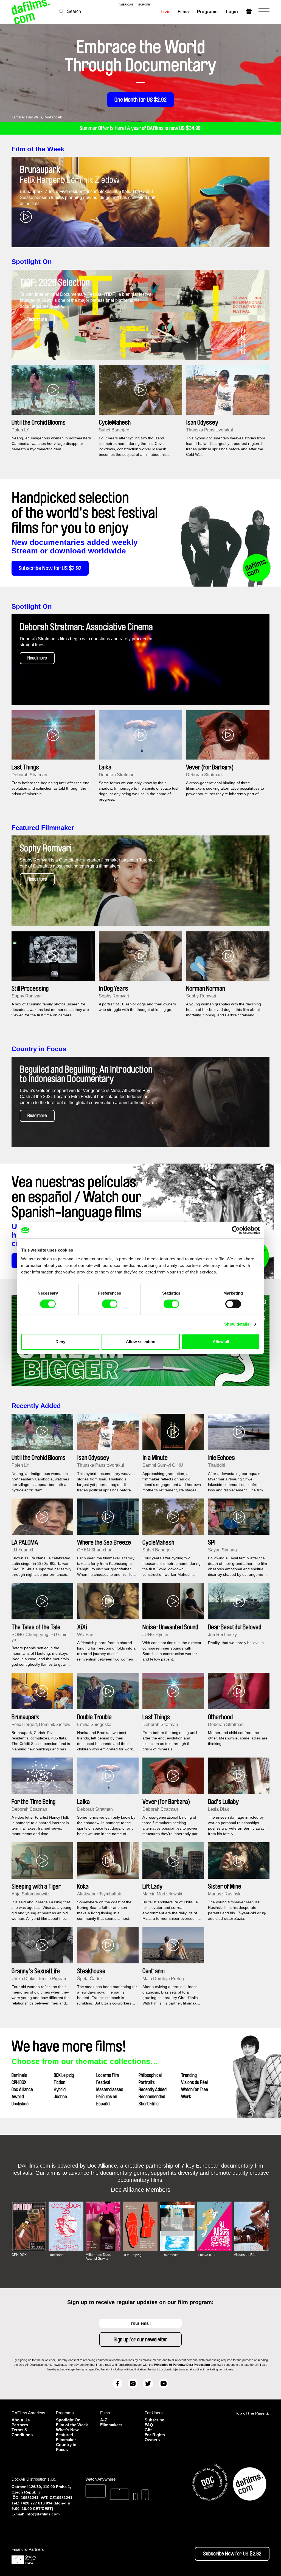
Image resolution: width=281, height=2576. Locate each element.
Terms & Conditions (22, 2432)
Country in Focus (39, 1049)
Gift (148, 2430)
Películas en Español (107, 2100)
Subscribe (154, 2420)
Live (165, 12)
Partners (20, 2425)
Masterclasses (110, 2089)
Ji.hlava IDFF (206, 2255)
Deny (60, 1342)
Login (232, 12)
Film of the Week (38, 149)
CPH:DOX (19, 2082)
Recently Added (36, 1406)
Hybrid (60, 2089)
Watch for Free (195, 2089)
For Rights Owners (155, 2437)
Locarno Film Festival (108, 2079)
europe (144, 5)
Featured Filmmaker (43, 828)
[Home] (31, 12)
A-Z (104, 2420)
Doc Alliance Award (22, 2093)
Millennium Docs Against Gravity (98, 2257)
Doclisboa (20, 2104)
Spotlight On (32, 262)
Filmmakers (111, 2425)
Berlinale (19, 2075)
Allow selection (141, 1342)
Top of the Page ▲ (252, 2413)
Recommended (152, 2097)
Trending (189, 2075)
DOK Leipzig (64, 2075)
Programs (207, 12)
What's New (67, 2430)
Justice (60, 2097)
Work (186, 2097)
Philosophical (150, 2075)
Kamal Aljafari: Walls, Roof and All (37, 117)
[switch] (110, 1304)
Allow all (221, 1342)
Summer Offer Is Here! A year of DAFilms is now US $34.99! (141, 128)
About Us (21, 2420)
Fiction (60, 2082)
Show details (237, 1324)
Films (183, 12)
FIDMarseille (169, 2255)
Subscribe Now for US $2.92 (50, 568)
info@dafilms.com (43, 2514)
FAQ (149, 2425)
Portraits (147, 2082)
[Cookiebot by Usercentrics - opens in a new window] (236, 1230)
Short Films (149, 2104)
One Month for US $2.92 (140, 100)
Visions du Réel (194, 2082)
